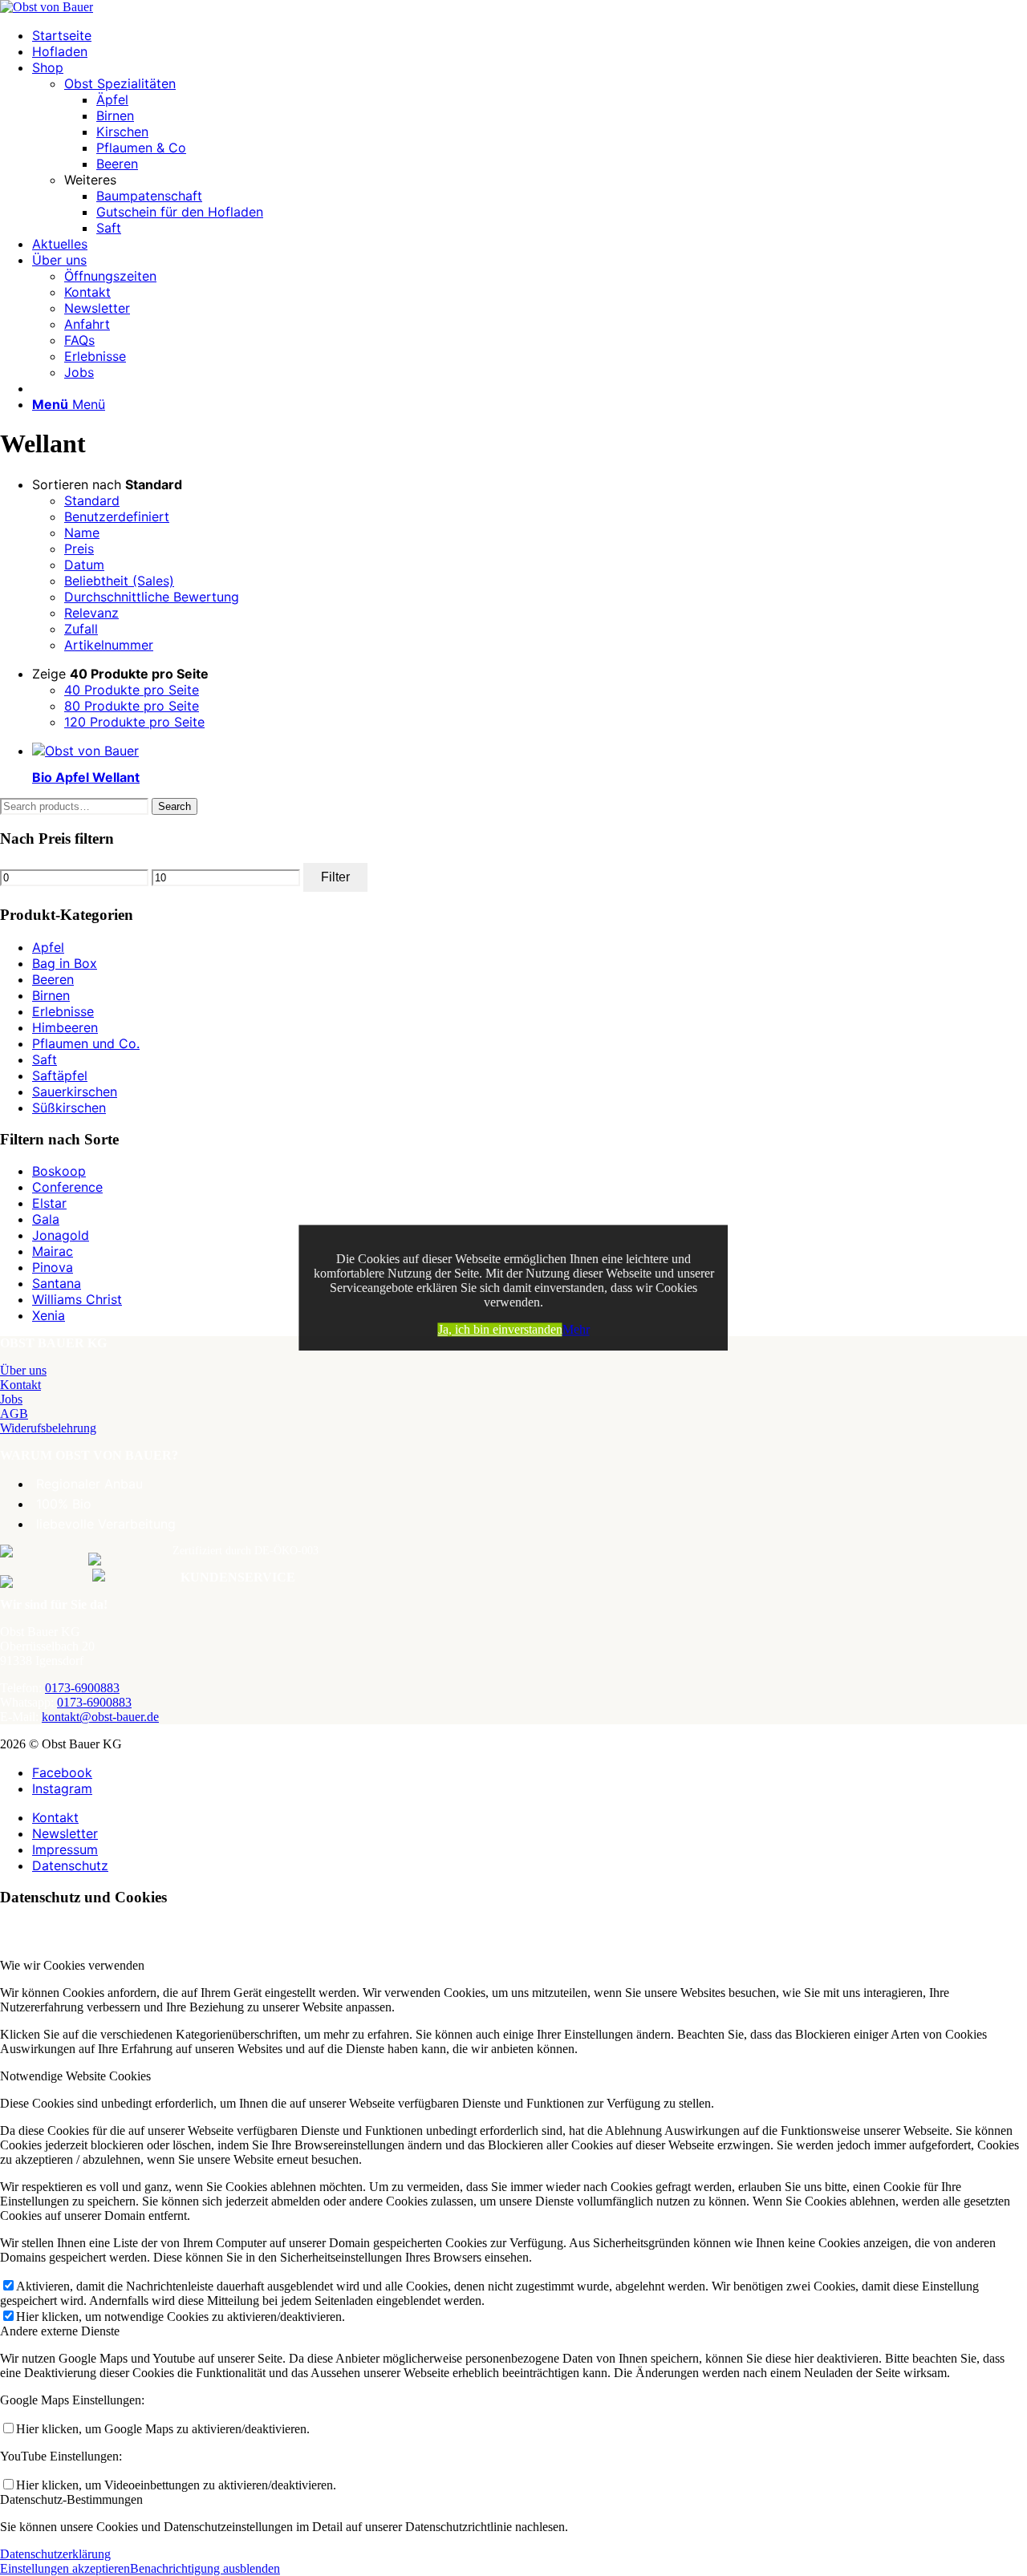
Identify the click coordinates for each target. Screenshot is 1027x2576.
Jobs (11, 1399)
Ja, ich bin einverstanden (500, 1329)
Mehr (576, 1329)
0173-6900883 (82, 1688)
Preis (79, 549)
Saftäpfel (60, 1075)
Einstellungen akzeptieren (65, 2568)
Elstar (49, 1203)
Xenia (49, 1315)
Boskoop (59, 1171)
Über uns (23, 1370)
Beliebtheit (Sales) (119, 581)
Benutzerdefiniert (117, 516)
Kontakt (20, 1385)
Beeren (53, 979)
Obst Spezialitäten (120, 83)
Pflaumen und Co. (86, 1043)
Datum (84, 565)
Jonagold (61, 1235)
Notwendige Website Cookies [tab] (75, 2076)
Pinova (53, 1267)
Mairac (53, 1251)
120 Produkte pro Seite (134, 722)
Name (82, 533)
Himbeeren (65, 1027)
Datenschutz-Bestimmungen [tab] (71, 2499)
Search (175, 806)
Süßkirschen (69, 1108)
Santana (57, 1283)
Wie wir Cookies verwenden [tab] (72, 1965)
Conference (67, 1187)
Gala (46, 1219)
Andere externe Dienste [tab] (60, 2331)
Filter (335, 877)
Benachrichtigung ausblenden (205, 2568)
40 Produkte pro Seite (132, 690)
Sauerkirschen (75, 1092)
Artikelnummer (109, 645)
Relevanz (91, 613)
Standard (92, 500)
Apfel (48, 947)
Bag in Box (65, 963)
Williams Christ (77, 1299)
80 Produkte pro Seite (132, 706)
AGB (14, 1414)
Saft (45, 1059)
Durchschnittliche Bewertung (152, 597)
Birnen (51, 995)
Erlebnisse (63, 1011)
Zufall (81, 629)
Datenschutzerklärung (55, 2554)
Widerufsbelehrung (48, 1428)
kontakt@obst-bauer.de (100, 1717)
